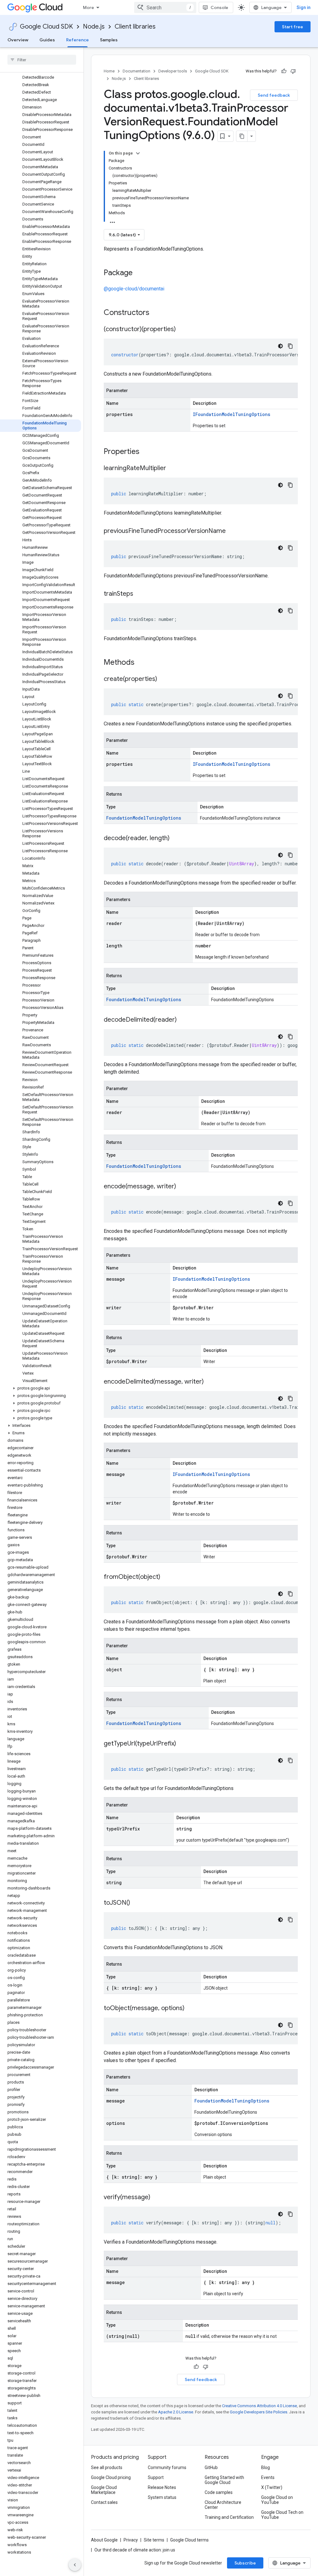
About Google (104, 2540)
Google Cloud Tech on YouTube (282, 2515)
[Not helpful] (293, 71)
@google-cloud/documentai (134, 289)
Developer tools (173, 71)
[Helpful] (284, 71)
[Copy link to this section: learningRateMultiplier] (172, 469)
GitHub (211, 2467)
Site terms (154, 2540)
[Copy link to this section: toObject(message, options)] (191, 2009)
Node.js (94, 27)
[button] (41, 1388)
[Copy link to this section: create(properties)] (163, 679)
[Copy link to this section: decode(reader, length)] (176, 839)
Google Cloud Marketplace (104, 2490)
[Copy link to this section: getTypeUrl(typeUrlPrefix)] (182, 1744)
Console (219, 7)
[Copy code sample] (290, 346)
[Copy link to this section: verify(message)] (157, 2198)
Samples (109, 40)
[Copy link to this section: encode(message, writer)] (182, 1187)
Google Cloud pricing (111, 2477)
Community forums (167, 2467)
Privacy (131, 2540)
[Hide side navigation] (75, 2565)
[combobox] (165, 7)
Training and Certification (229, 2517)
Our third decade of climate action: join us (135, 2550)
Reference (77, 40)
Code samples (219, 2492)
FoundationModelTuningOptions (144, 818)
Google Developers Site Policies (259, 2412)
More (89, 7)
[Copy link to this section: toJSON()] (136, 1903)
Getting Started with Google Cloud (224, 2480)
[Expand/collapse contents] (138, 153)
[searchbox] (42, 60)
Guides (47, 40)
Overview (18, 40)
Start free (293, 27)
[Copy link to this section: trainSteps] (139, 594)
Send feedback (274, 95)
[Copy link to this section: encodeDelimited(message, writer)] (210, 1382)
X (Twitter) (272, 2487)
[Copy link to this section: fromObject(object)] (166, 1577)
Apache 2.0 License (176, 2412)
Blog (266, 2467)
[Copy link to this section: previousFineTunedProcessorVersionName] (232, 531)
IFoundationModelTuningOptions (232, 414)
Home (109, 71)
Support (156, 2477)
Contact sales (104, 2502)
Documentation (136, 71)
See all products (107, 2467)
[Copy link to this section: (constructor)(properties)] (182, 330)
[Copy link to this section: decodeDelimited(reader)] (183, 1020)
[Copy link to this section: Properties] (148, 452)
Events (268, 2477)
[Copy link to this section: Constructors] (157, 313)
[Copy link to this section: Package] (139, 273)
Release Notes (162, 2487)
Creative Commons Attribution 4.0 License (259, 2406)
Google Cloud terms (189, 2540)
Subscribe (245, 2563)
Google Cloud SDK (46, 27)
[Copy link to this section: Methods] (143, 663)
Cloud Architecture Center (223, 2505)
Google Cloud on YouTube (277, 2500)
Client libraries (135, 27)
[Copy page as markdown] (242, 136)
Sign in (304, 7)
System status (162, 2497)
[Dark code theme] (280, 346)
